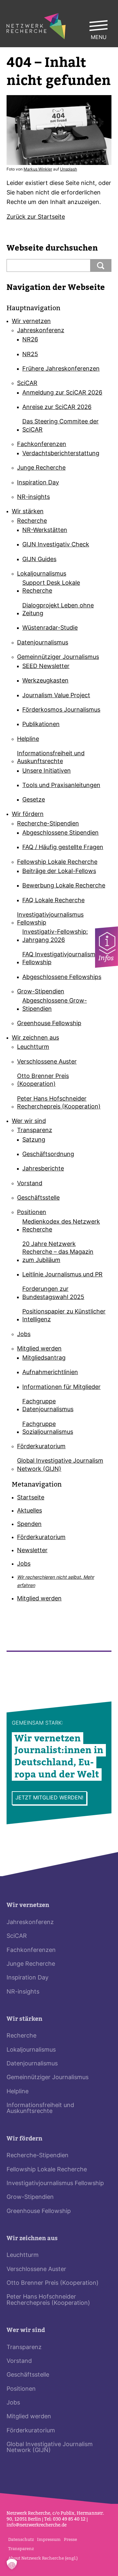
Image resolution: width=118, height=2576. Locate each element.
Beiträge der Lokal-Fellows (59, 872)
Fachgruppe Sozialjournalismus (48, 1428)
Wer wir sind (29, 1121)
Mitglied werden (39, 1349)
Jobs (24, 1335)
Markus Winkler (38, 170)
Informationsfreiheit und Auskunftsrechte (51, 758)
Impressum (49, 2539)
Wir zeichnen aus (35, 1038)
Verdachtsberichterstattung (61, 454)
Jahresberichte (43, 1169)
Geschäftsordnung (48, 1155)
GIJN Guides (39, 560)
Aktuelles (29, 1511)
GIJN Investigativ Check (56, 545)
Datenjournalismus (43, 643)
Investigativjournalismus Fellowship (50, 919)
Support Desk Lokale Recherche (51, 587)
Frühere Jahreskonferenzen (61, 369)
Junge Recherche (41, 468)
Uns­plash (69, 170)
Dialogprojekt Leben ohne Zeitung (58, 610)
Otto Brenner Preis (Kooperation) (43, 1080)
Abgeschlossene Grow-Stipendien (55, 1005)
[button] (12, 2564)
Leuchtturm (33, 1047)
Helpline (28, 739)
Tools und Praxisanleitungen (61, 786)
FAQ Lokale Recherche (53, 901)
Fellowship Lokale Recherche (57, 862)
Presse (70, 2539)
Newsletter (32, 1551)
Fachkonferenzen (42, 445)
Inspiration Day (38, 483)
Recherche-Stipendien (48, 824)
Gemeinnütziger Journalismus (58, 657)
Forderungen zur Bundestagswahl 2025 (53, 1293)
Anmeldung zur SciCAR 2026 (62, 393)
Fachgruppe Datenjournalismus (48, 1406)
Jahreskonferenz (41, 331)
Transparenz (35, 1131)
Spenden (29, 1524)
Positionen (32, 1213)
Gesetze (34, 800)
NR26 (30, 340)
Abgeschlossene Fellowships (62, 977)
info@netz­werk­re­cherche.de (37, 2525)
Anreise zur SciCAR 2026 (57, 407)
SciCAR (27, 384)
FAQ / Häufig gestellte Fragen (63, 848)
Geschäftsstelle (38, 1198)
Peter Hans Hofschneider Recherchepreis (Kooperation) (59, 1103)
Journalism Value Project (56, 696)
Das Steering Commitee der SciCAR (60, 426)
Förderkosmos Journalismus (61, 710)
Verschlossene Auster (47, 1062)
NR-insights (33, 497)
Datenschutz (21, 2539)
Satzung (34, 1140)
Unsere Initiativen (47, 771)
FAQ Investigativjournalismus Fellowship (62, 959)
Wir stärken (28, 512)
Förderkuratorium (41, 1447)
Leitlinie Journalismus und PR (62, 1275)
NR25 (30, 355)
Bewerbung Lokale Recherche (64, 886)
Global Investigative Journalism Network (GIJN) (60, 1465)
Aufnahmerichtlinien (50, 1373)
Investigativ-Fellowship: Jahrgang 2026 (55, 936)
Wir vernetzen (31, 322)
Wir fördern (28, 814)
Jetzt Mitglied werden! (49, 1798)
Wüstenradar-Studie (50, 628)
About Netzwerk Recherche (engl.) (43, 2558)
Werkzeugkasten (45, 681)
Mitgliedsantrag (44, 1358)
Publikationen (41, 725)
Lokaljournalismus (42, 574)
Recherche (32, 521)
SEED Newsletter (46, 667)
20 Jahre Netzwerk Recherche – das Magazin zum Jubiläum (58, 1252)
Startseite (31, 1498)
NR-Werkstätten (45, 530)
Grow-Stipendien (41, 992)
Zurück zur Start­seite (36, 217)
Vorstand (30, 1184)
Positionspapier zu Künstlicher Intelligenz (64, 1316)
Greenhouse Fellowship (49, 1024)
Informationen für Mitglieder (61, 1387)
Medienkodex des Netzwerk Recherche (61, 1226)
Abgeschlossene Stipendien (60, 833)
